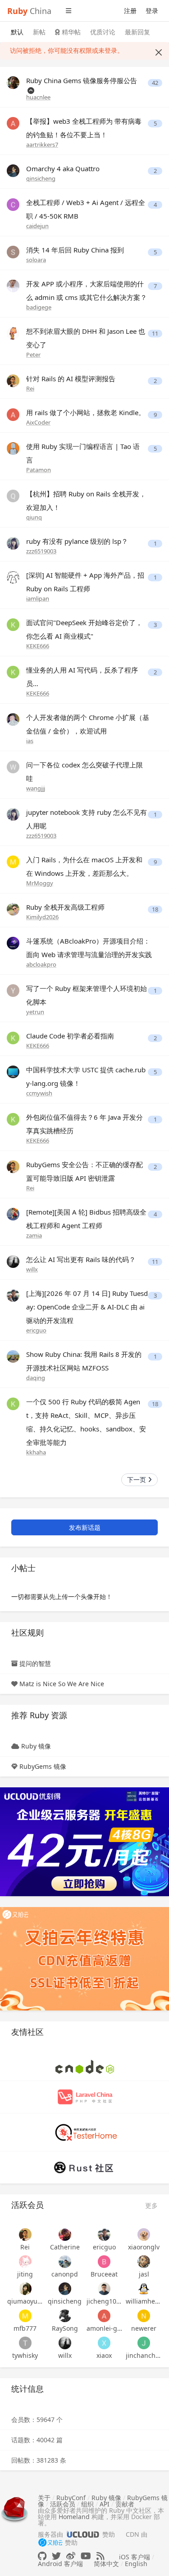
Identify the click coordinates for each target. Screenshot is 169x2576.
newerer (144, 2328)
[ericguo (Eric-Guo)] (13, 1295)
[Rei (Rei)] (13, 380)
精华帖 (70, 32)
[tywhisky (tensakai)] (25, 2343)
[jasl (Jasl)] (144, 2262)
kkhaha (36, 1452)
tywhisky (25, 2355)
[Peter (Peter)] (13, 333)
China (29, 11)
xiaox (104, 2355)
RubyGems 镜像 (43, 1766)
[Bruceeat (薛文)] (105, 2262)
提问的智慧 (35, 1663)
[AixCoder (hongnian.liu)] (13, 414)
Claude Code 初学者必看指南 (70, 1036)
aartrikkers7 (42, 145)
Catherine (65, 2247)
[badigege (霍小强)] (13, 285)
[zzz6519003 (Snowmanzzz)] (13, 543)
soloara (36, 260)
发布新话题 (85, 1527)
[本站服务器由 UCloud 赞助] (83, 2534)
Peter (33, 355)
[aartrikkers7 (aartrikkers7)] (13, 123)
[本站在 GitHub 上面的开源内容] (42, 2556)
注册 (130, 11)
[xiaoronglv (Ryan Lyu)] (144, 2235)
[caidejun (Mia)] (13, 204)
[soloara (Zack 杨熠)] (13, 251)
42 (155, 83)
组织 (87, 2504)
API (105, 2504)
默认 (17, 32)
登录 (152, 11)
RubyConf (71, 2498)
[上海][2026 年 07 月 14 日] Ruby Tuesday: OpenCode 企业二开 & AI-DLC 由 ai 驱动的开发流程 (87, 1307)
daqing (36, 1378)
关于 (44, 2498)
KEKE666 (38, 646)
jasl (144, 2274)
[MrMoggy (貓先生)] (13, 861)
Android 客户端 (60, 2564)
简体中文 (106, 2564)
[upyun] (84, 1958)
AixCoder (38, 422)
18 (155, 909)
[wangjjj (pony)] (13, 766)
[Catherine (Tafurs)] (65, 2235)
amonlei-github (105, 2328)
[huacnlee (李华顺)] (13, 82)
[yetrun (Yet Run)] (13, 990)
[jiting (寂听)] (25, 2262)
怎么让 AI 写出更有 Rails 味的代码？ (81, 1259)
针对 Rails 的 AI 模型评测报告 (71, 379)
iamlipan (38, 598)
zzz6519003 (41, 551)
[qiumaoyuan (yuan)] (25, 2289)
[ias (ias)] (13, 719)
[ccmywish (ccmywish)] (13, 1071)
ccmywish (39, 1093)
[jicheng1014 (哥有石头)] (105, 2289)
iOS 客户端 (135, 2557)
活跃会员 (63, 2504)
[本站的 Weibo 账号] (71, 2556)
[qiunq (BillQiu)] (13, 495)
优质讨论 (103, 32)
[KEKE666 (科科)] (13, 624)
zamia (34, 1235)
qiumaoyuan (25, 2301)
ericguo (36, 1330)
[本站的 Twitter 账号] (56, 2556)
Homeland (74, 2517)
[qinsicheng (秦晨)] (13, 170)
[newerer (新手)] (144, 2316)
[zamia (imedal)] (13, 1213)
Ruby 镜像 (36, 1746)
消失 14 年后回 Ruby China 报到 (75, 250)
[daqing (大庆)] (13, 1356)
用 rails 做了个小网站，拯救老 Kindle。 (86, 412)
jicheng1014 (105, 2301)
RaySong (65, 2328)
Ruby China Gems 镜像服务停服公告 (82, 80)
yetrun (35, 1012)
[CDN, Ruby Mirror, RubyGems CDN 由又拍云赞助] (50, 2543)
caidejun (37, 226)
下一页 (137, 1480)
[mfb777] (25, 2316)
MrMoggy (40, 883)
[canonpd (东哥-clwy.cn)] (65, 2262)
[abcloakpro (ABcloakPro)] (13, 942)
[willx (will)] (13, 1261)
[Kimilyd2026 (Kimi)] (13, 909)
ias (30, 741)
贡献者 (125, 2504)
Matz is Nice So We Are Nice (62, 1684)
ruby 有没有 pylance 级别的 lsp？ (77, 541)
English (136, 2564)
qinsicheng (41, 178)
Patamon (39, 470)
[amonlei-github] (105, 2316)
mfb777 (25, 2328)
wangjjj (36, 788)
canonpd (65, 2274)
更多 (151, 2205)
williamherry (144, 2301)
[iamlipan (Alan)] (13, 577)
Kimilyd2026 (42, 917)
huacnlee (38, 97)
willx (32, 1269)
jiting (25, 2274)
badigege (39, 307)
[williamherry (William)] (144, 2289)
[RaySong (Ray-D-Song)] (65, 2316)
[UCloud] (84, 1841)
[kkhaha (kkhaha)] (13, 1403)
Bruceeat (104, 2274)
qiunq (34, 517)
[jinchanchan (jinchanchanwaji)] (144, 2343)
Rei (30, 388)
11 (155, 334)
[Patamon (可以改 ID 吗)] (13, 448)
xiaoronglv (144, 2247)
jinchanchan (144, 2355)
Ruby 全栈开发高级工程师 (65, 907)
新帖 (39, 32)
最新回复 (137, 32)
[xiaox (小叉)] (105, 2343)
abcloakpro (41, 964)
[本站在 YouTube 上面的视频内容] (86, 2556)
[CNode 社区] (85, 2066)
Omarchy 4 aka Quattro (63, 168)
